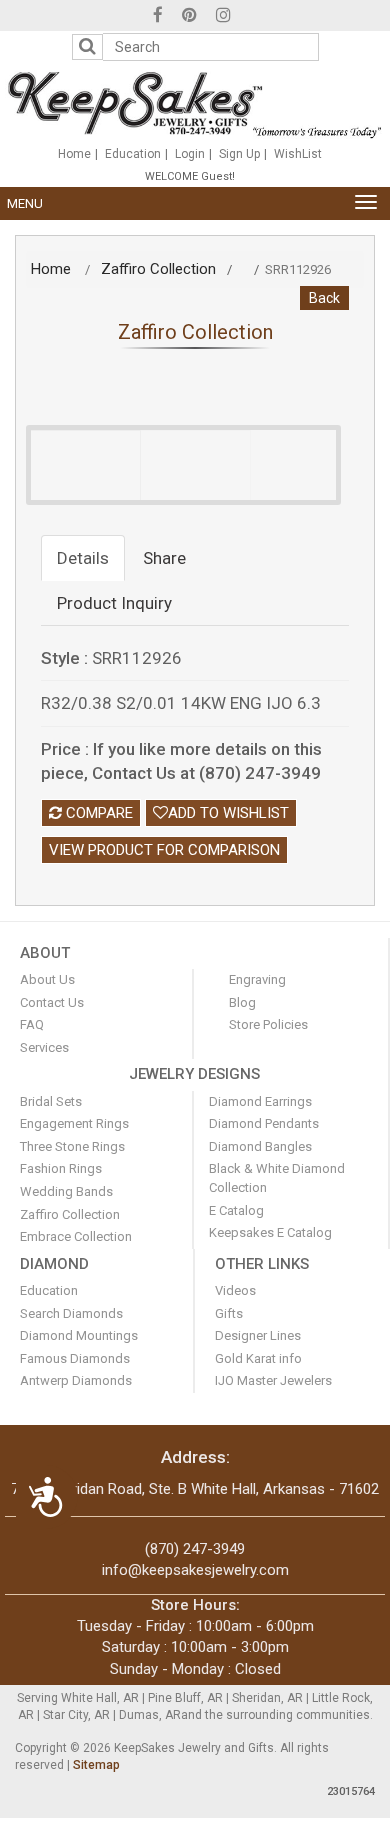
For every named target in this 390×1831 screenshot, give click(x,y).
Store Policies (268, 1024)
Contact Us (52, 1002)
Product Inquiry (114, 603)
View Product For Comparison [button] (164, 850)
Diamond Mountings (79, 1335)
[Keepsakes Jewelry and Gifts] (194, 103)
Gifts (229, 1313)
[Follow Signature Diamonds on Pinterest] (189, 17)
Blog (242, 1002)
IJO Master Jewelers (273, 1380)
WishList (298, 154)
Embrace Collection (76, 1236)
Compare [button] (97, 813)
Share (164, 558)
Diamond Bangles (260, 1146)
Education (133, 154)
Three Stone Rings (72, 1146)
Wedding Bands (66, 1191)
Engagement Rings (74, 1123)
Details (83, 558)
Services (44, 1047)
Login (190, 154)
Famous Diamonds (75, 1358)
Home (74, 154)
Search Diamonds (71, 1313)
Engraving (257, 979)
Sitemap (96, 1765)
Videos (235, 1290)
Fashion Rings (61, 1168)
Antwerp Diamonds (76, 1380)
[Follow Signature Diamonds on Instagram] (223, 17)
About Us (47, 979)
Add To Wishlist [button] (228, 813)
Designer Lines (258, 1335)
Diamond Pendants (264, 1123)
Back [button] (324, 298)
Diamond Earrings (260, 1101)
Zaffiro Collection (158, 269)
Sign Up (239, 154)
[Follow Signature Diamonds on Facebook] (158, 17)
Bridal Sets (51, 1101)
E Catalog (236, 1210)
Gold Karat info (258, 1358)
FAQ (32, 1024)
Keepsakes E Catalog (270, 1232)
